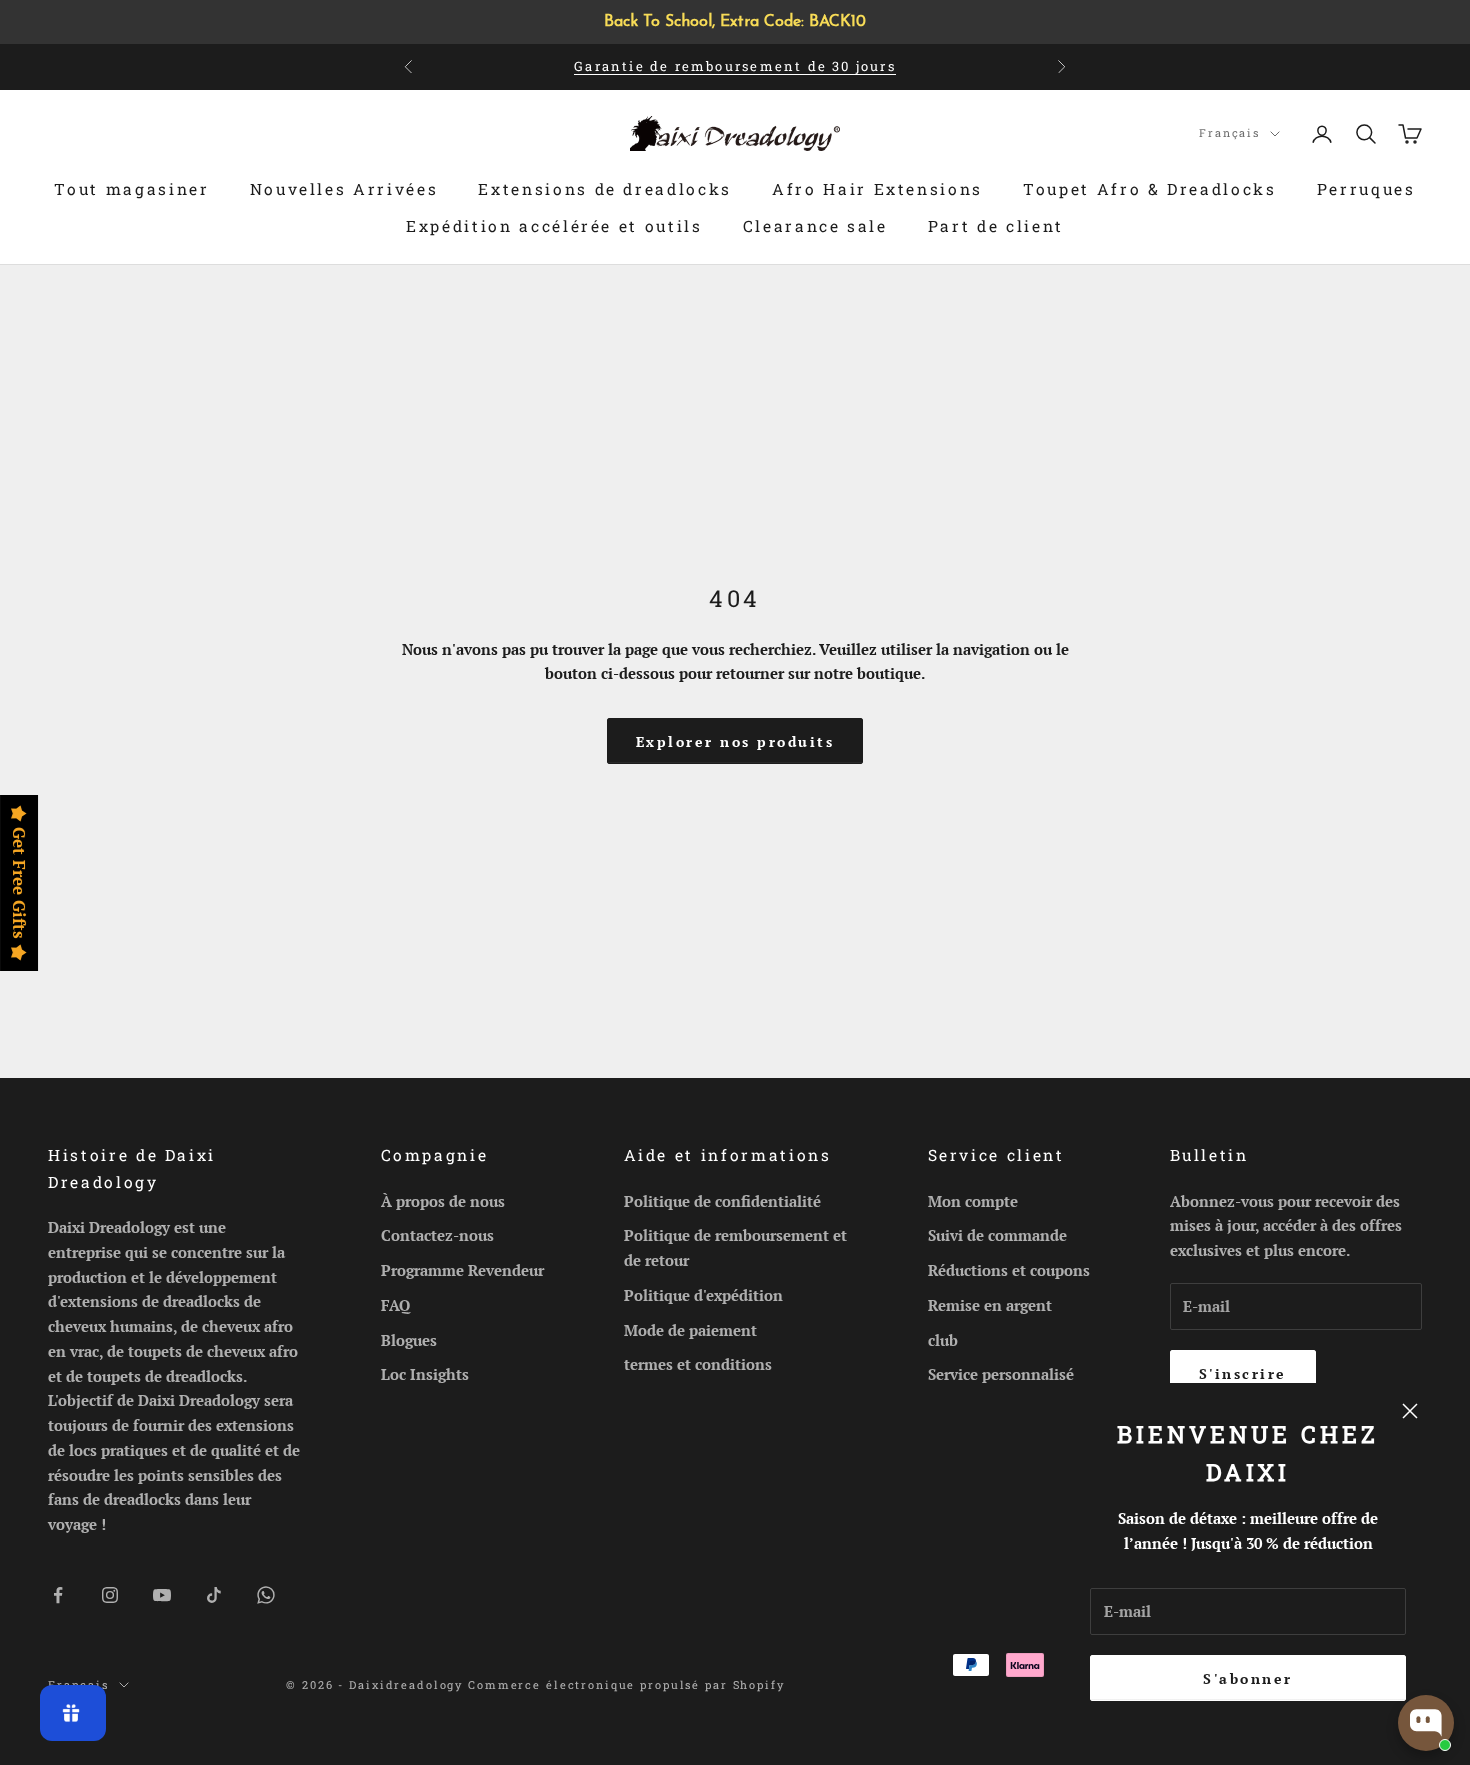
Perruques (1366, 190)
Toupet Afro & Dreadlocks (1150, 190)
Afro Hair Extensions (877, 190)
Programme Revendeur (462, 1270)
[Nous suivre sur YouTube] (162, 1595)
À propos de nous (443, 1201)
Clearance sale (815, 226)
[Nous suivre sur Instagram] (110, 1595)
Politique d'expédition (703, 1295)
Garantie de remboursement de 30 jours (735, 66)
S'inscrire (1243, 1373)
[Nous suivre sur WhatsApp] (266, 1595)
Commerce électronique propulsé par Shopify (626, 1684)
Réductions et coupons (1009, 1270)
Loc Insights (425, 1374)
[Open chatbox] (1426, 1723)
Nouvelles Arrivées (344, 190)
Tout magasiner (131, 190)
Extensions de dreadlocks (605, 190)
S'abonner (1248, 1678)
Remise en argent (990, 1305)
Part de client (996, 226)
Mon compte (973, 1201)
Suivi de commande (997, 1235)
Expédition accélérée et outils (554, 226)
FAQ (395, 1305)
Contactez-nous (437, 1235)
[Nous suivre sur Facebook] (58, 1595)
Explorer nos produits (735, 741)
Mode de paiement (690, 1330)
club (943, 1340)
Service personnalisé (1001, 1374)
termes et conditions (698, 1364)
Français (1229, 132)
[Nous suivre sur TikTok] (214, 1595)
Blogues (409, 1340)
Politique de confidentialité (722, 1201)
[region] (735, 22)
